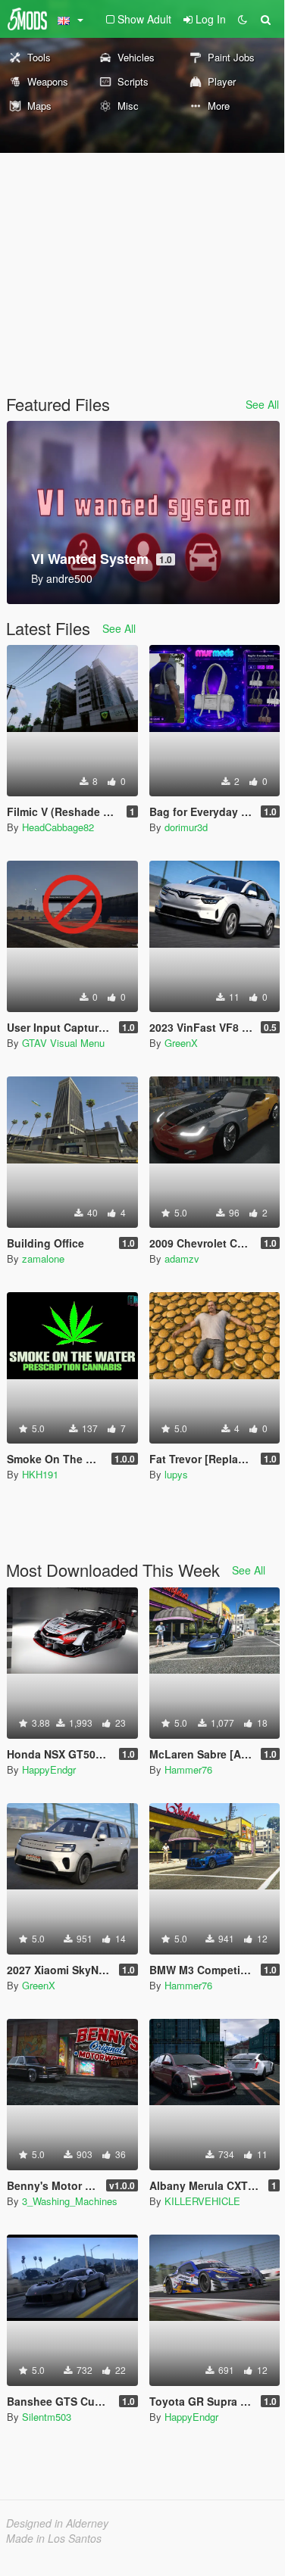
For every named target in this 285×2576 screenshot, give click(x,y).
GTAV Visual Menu (63, 1043)
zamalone (43, 1258)
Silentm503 (47, 2417)
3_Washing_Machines (70, 2201)
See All (262, 404)
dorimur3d (186, 827)
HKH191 (40, 1474)
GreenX (181, 1043)
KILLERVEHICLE (202, 2201)
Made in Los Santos (54, 2538)
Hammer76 (188, 1769)
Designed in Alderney (57, 2523)
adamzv (182, 1258)
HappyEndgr (49, 1769)
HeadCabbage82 (58, 827)
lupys (176, 1474)
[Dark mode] (243, 19)
